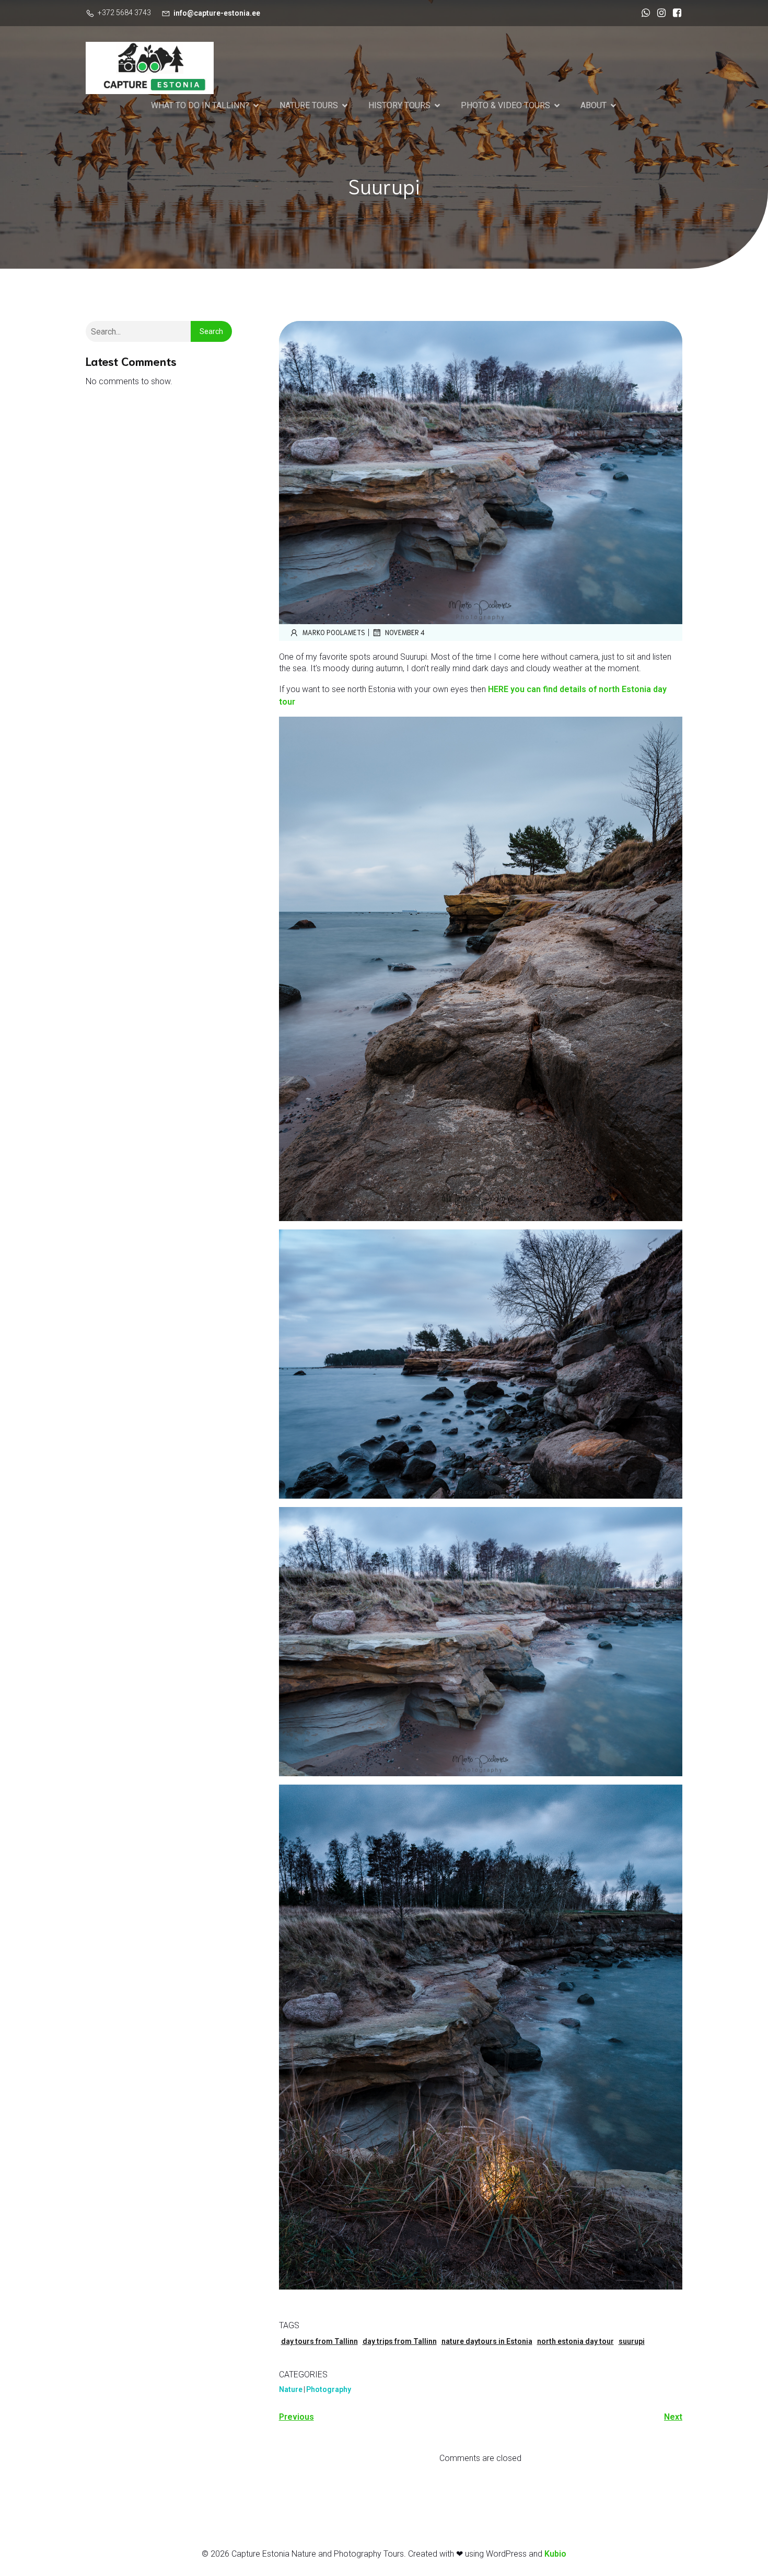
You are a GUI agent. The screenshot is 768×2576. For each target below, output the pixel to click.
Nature (291, 2389)
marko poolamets (334, 632)
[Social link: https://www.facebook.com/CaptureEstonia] (674, 13)
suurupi (632, 2341)
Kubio (555, 2554)
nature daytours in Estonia (487, 2341)
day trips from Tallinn (400, 2341)
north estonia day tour (575, 2341)
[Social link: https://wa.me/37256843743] (643, 13)
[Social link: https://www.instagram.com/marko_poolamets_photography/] (659, 13)
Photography (329, 2389)
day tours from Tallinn (319, 2341)
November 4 (405, 632)
